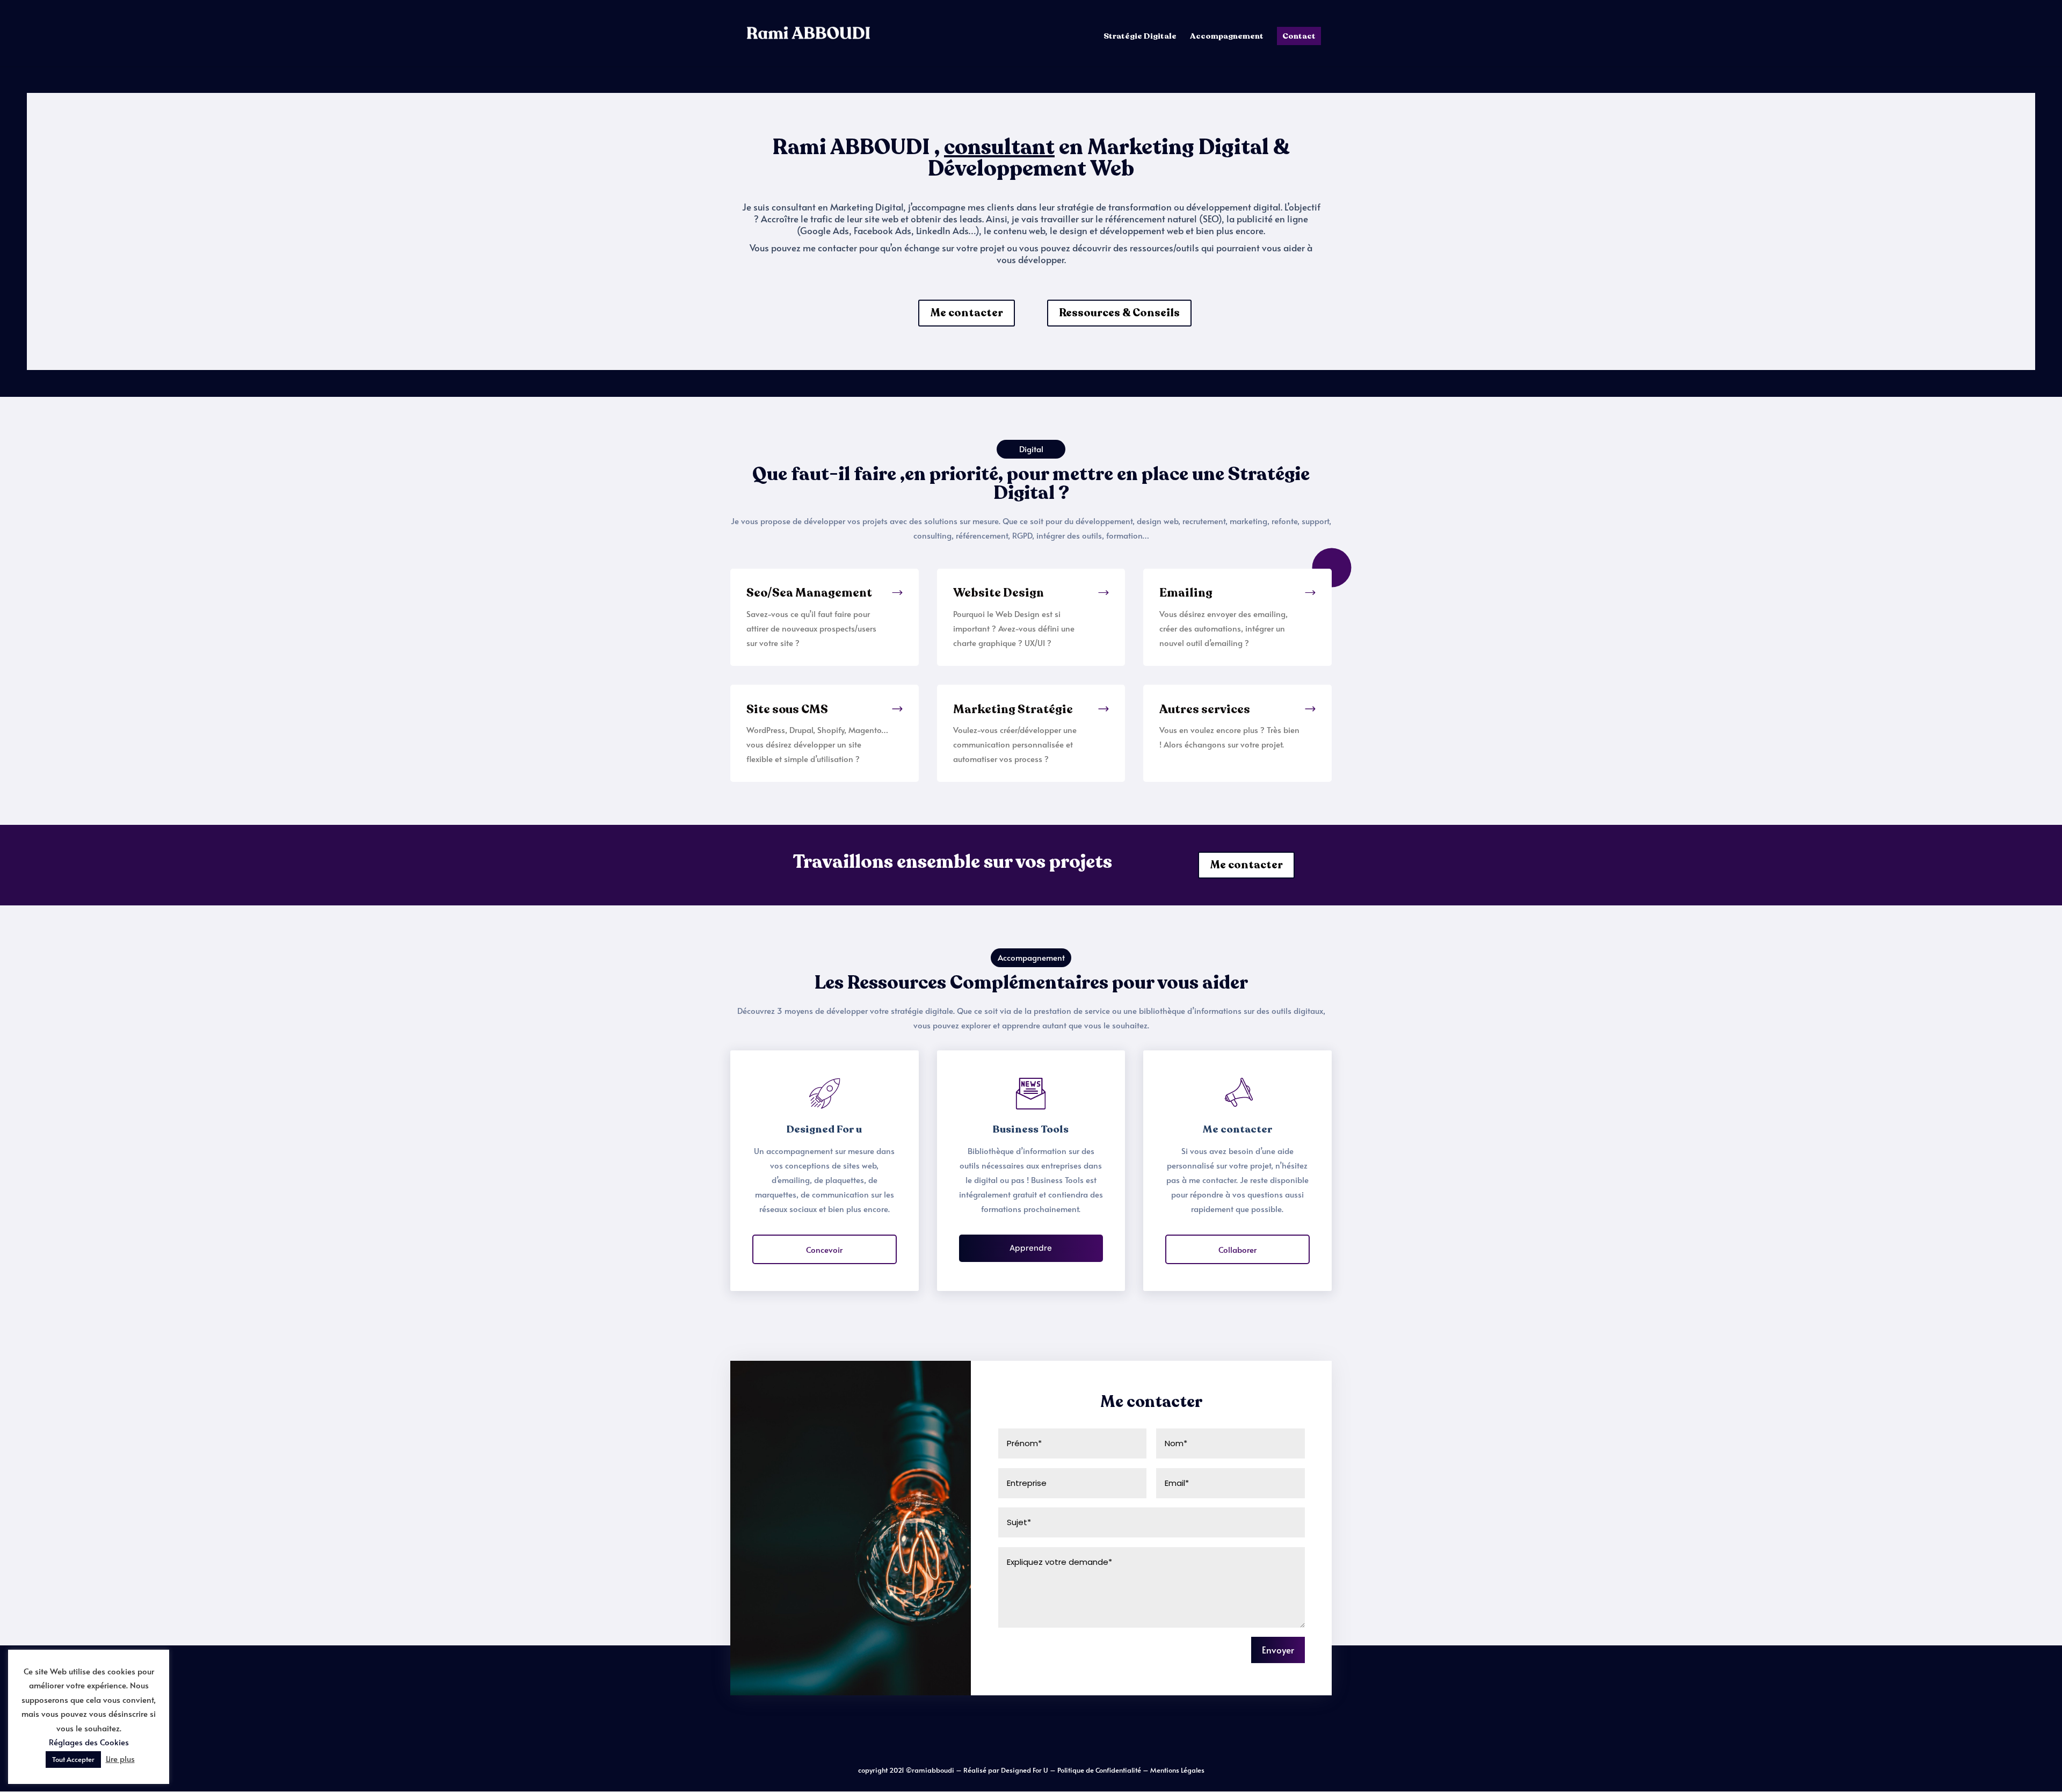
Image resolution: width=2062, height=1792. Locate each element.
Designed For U (1025, 1770)
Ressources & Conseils (1119, 313)
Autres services (1205, 709)
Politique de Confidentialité (1100, 1770)
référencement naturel (1151, 219)
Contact (1299, 36)
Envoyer (1278, 1650)
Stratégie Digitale (1140, 37)
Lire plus (120, 1758)
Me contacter (967, 313)
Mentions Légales (1177, 1770)
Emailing (1186, 593)
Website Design (999, 593)
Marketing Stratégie (1013, 709)
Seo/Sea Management (809, 593)
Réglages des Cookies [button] (89, 1742)
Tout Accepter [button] (73, 1759)
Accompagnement (1227, 37)
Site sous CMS (787, 709)
